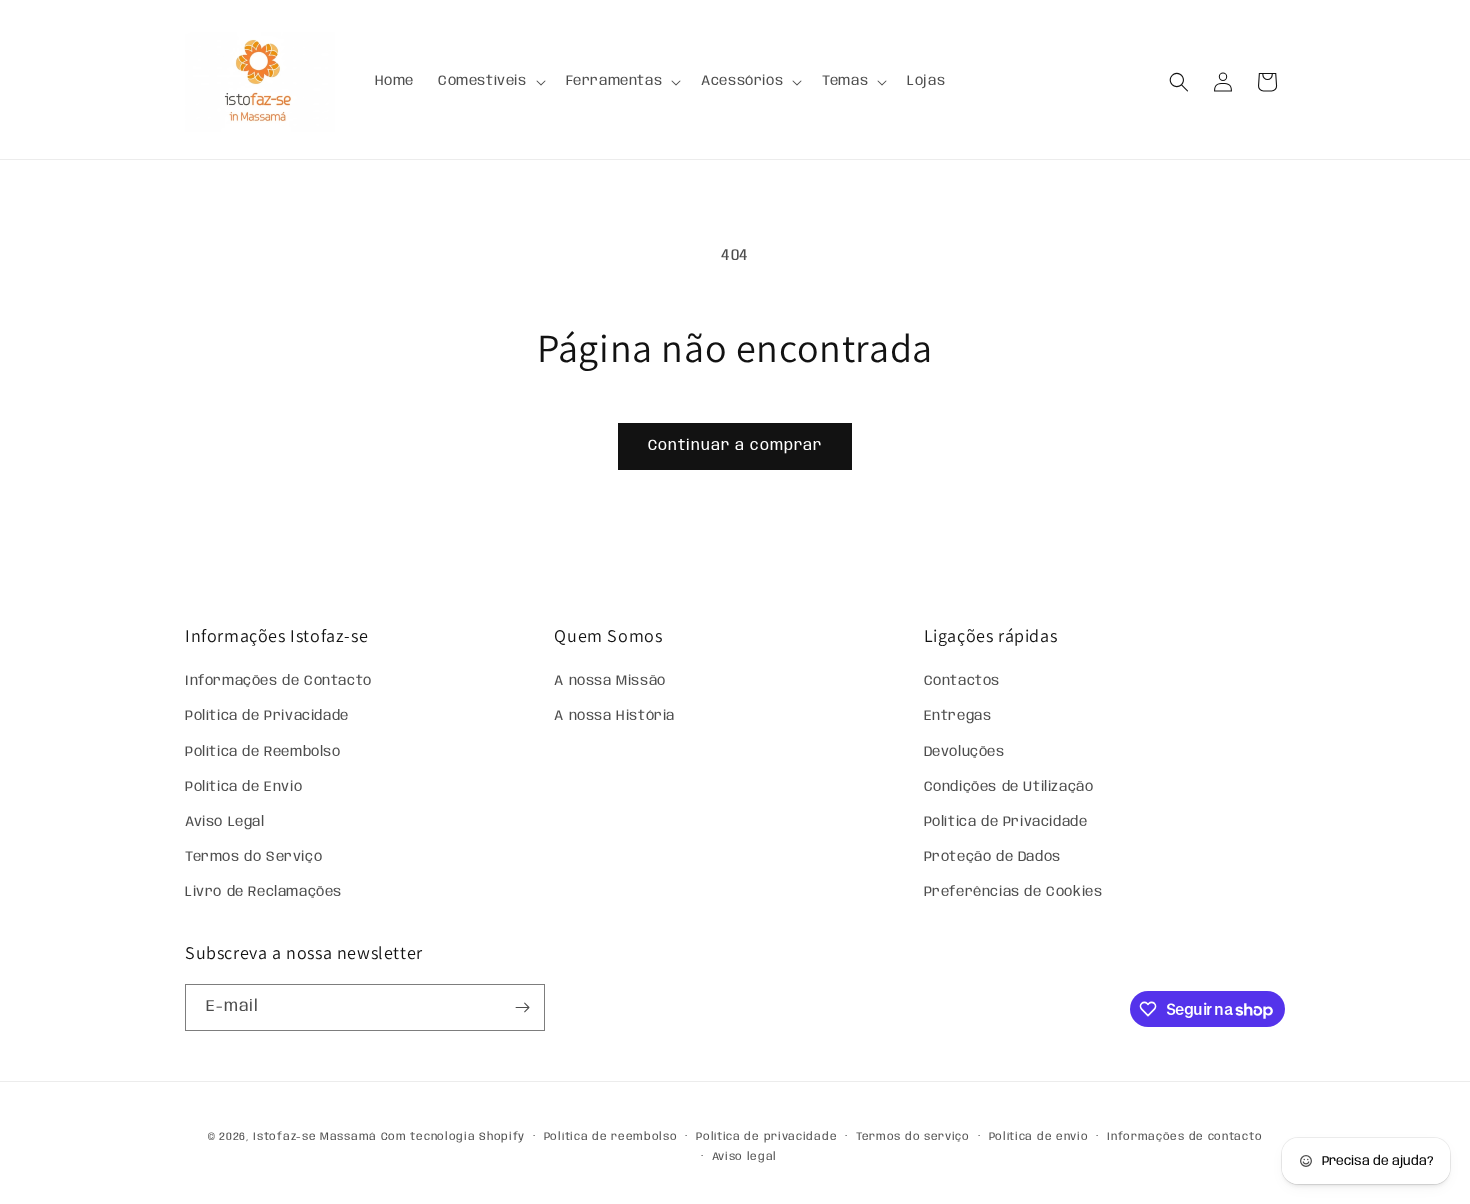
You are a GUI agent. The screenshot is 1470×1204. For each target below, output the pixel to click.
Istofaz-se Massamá (315, 1137)
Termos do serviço (913, 1137)
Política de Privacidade (267, 716)
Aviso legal (745, 1157)
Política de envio (1039, 1137)
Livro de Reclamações (263, 892)
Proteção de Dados (992, 857)
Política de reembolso (611, 1137)
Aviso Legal (225, 822)
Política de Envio (243, 787)
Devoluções (964, 752)
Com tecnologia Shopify (453, 1137)
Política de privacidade (766, 1137)
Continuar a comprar (735, 446)
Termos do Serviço (253, 857)
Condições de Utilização (1009, 787)
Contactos (962, 681)
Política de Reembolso (263, 752)
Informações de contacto (1184, 1137)
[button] (490, 81)
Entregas (958, 716)
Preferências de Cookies (1013, 892)
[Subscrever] (522, 1007)
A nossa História (614, 716)
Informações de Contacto (278, 681)
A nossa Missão (609, 681)
